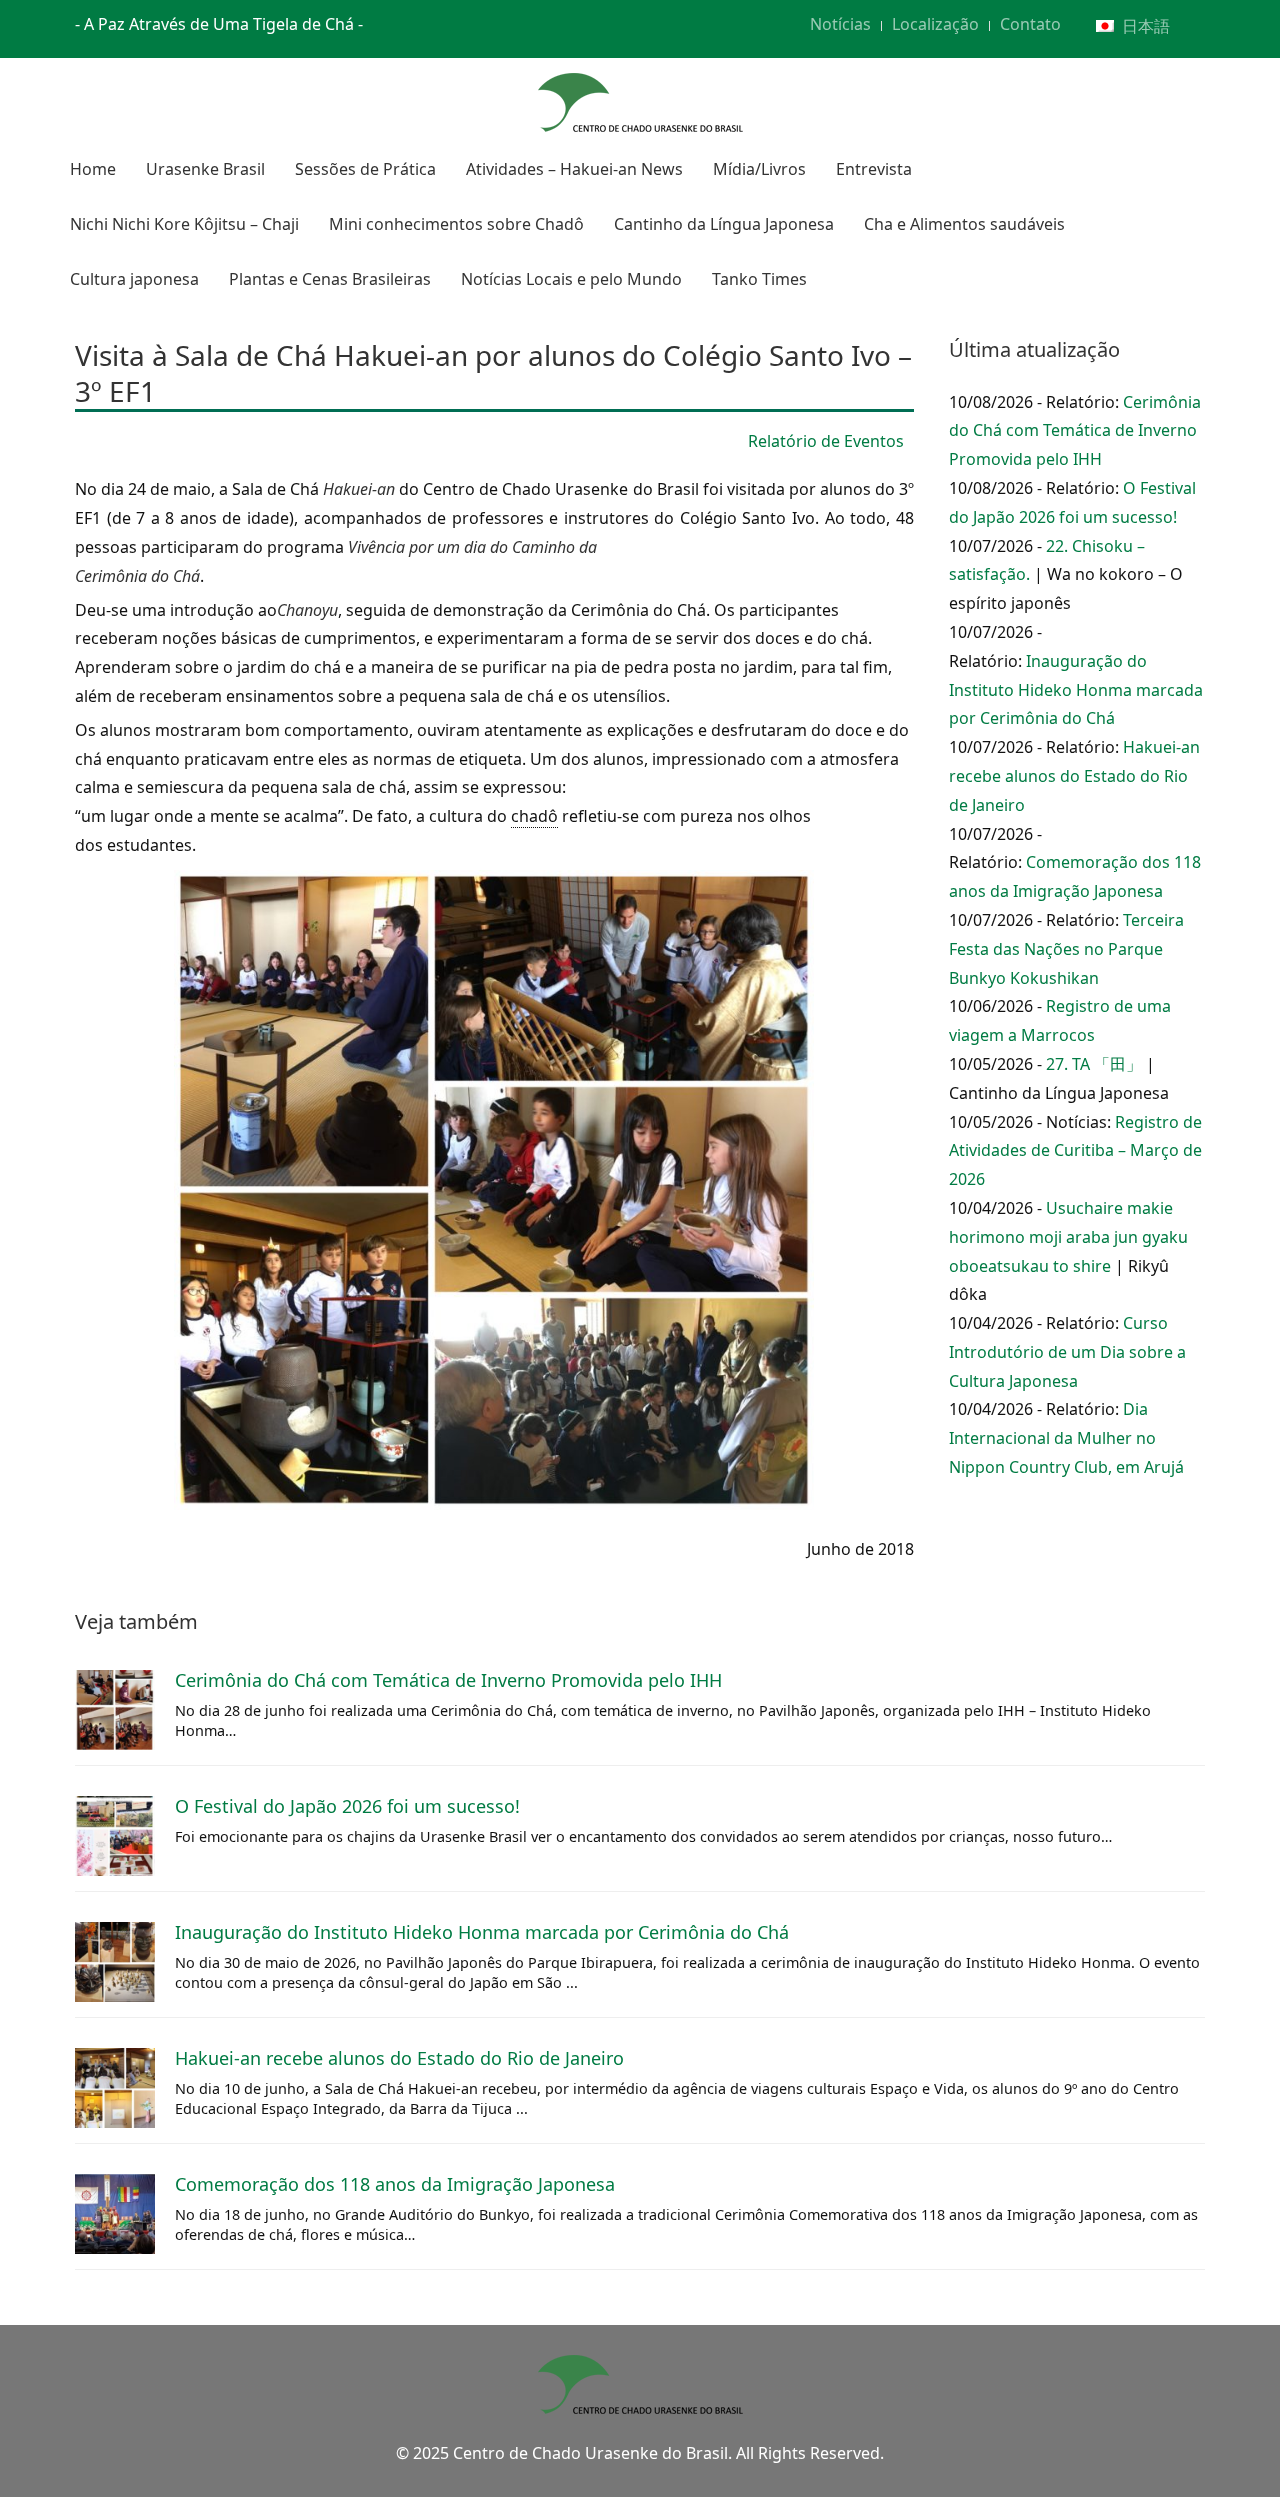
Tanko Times (759, 279)
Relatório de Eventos (826, 441)
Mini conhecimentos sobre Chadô (456, 224)
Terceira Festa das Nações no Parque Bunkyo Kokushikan (1066, 949)
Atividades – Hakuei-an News (574, 169)
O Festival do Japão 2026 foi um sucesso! (347, 1806)
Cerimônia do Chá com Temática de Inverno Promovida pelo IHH (1075, 431)
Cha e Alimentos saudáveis (964, 224)
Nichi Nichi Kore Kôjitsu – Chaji (184, 224)
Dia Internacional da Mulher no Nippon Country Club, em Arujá (1066, 1438)
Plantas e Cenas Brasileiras (330, 279)
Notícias (840, 24)
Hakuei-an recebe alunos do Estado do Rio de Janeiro (1074, 776)
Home (93, 169)
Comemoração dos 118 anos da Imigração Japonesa (395, 2184)
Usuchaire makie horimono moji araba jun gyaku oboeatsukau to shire (1068, 1237)
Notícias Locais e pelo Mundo (571, 279)
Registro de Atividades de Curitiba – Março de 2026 (1075, 1151)
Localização (935, 24)
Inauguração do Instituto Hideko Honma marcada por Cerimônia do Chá (1076, 690)
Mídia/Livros (759, 169)
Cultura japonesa (134, 279)
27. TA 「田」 (1094, 1064)
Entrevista (874, 169)
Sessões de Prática (365, 169)
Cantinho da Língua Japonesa (724, 224)
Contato (1030, 24)
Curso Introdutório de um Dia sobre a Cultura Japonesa (1067, 1352)
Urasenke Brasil (205, 169)
